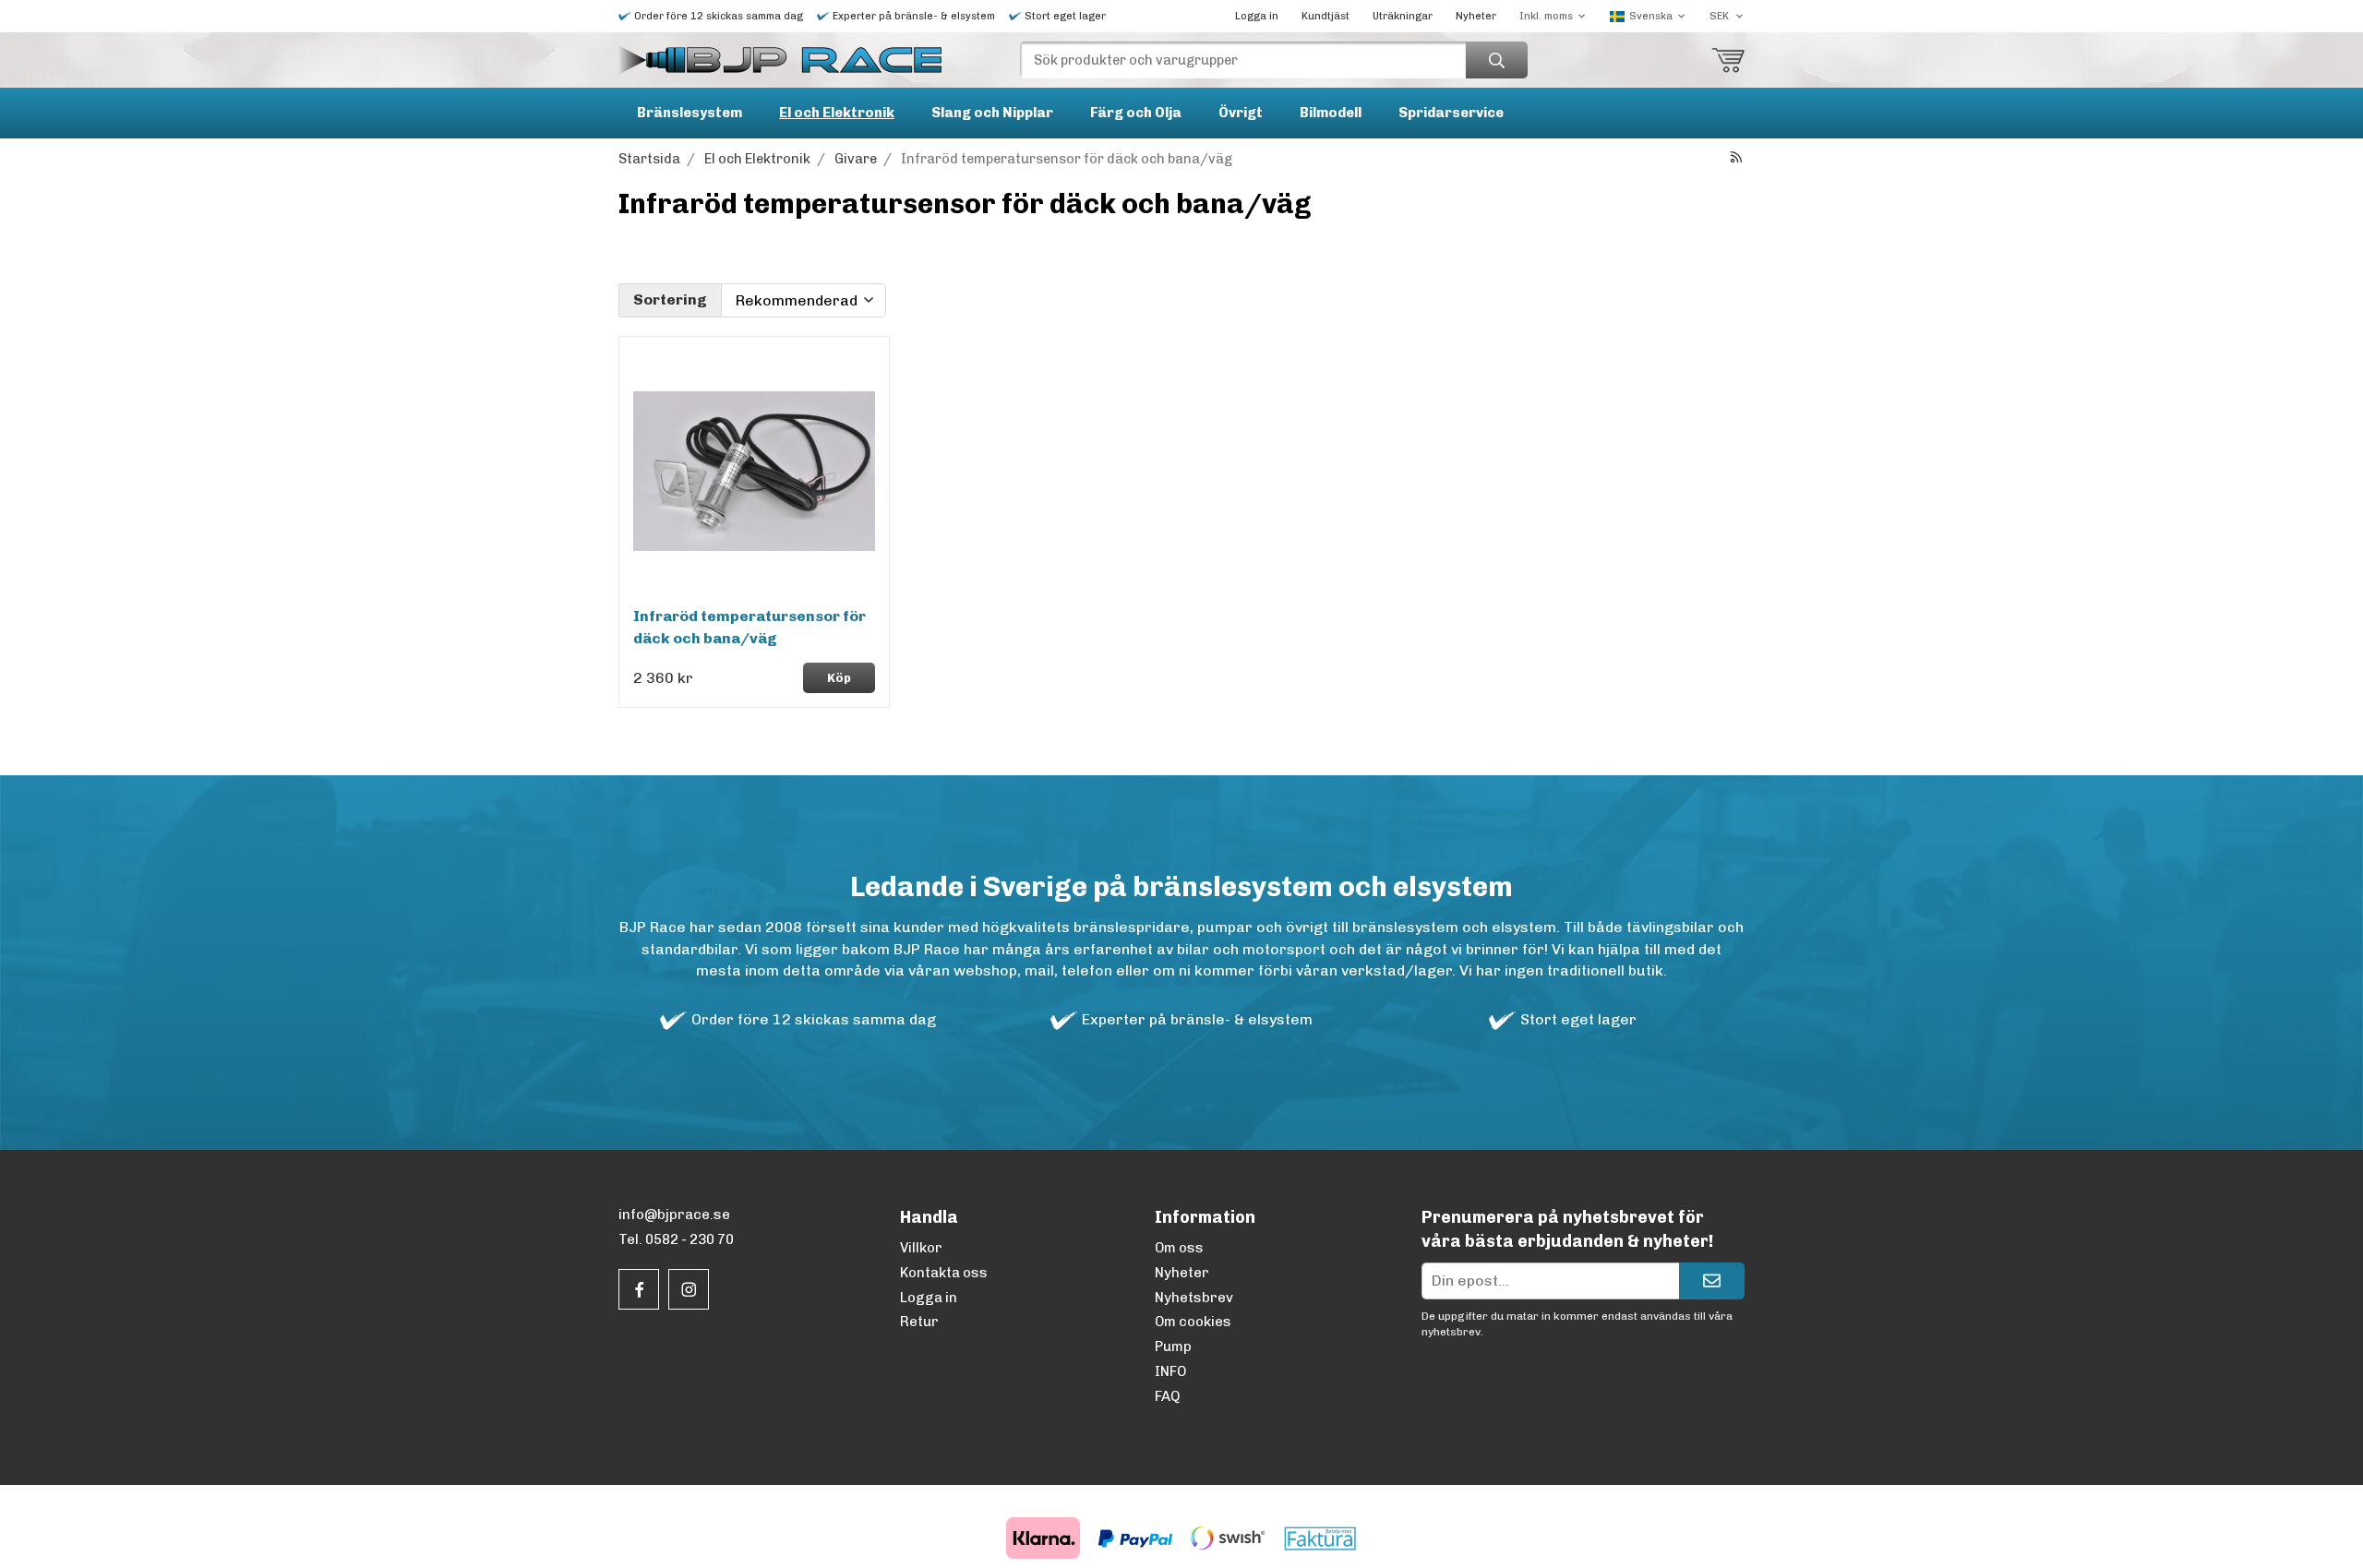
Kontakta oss (944, 1273)
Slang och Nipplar (992, 113)
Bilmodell (1331, 113)
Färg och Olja (1136, 113)
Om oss (1179, 1248)
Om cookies (1193, 1322)
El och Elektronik (837, 113)
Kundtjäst (1325, 16)
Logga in (1257, 16)
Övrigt (1241, 113)
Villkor (921, 1248)
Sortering (670, 299)
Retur (919, 1322)
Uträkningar (1403, 16)
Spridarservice (1451, 113)
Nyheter (1476, 16)
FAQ (1167, 1396)
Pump (1173, 1347)
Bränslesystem (690, 113)
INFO (1170, 1371)
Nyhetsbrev (1194, 1298)
